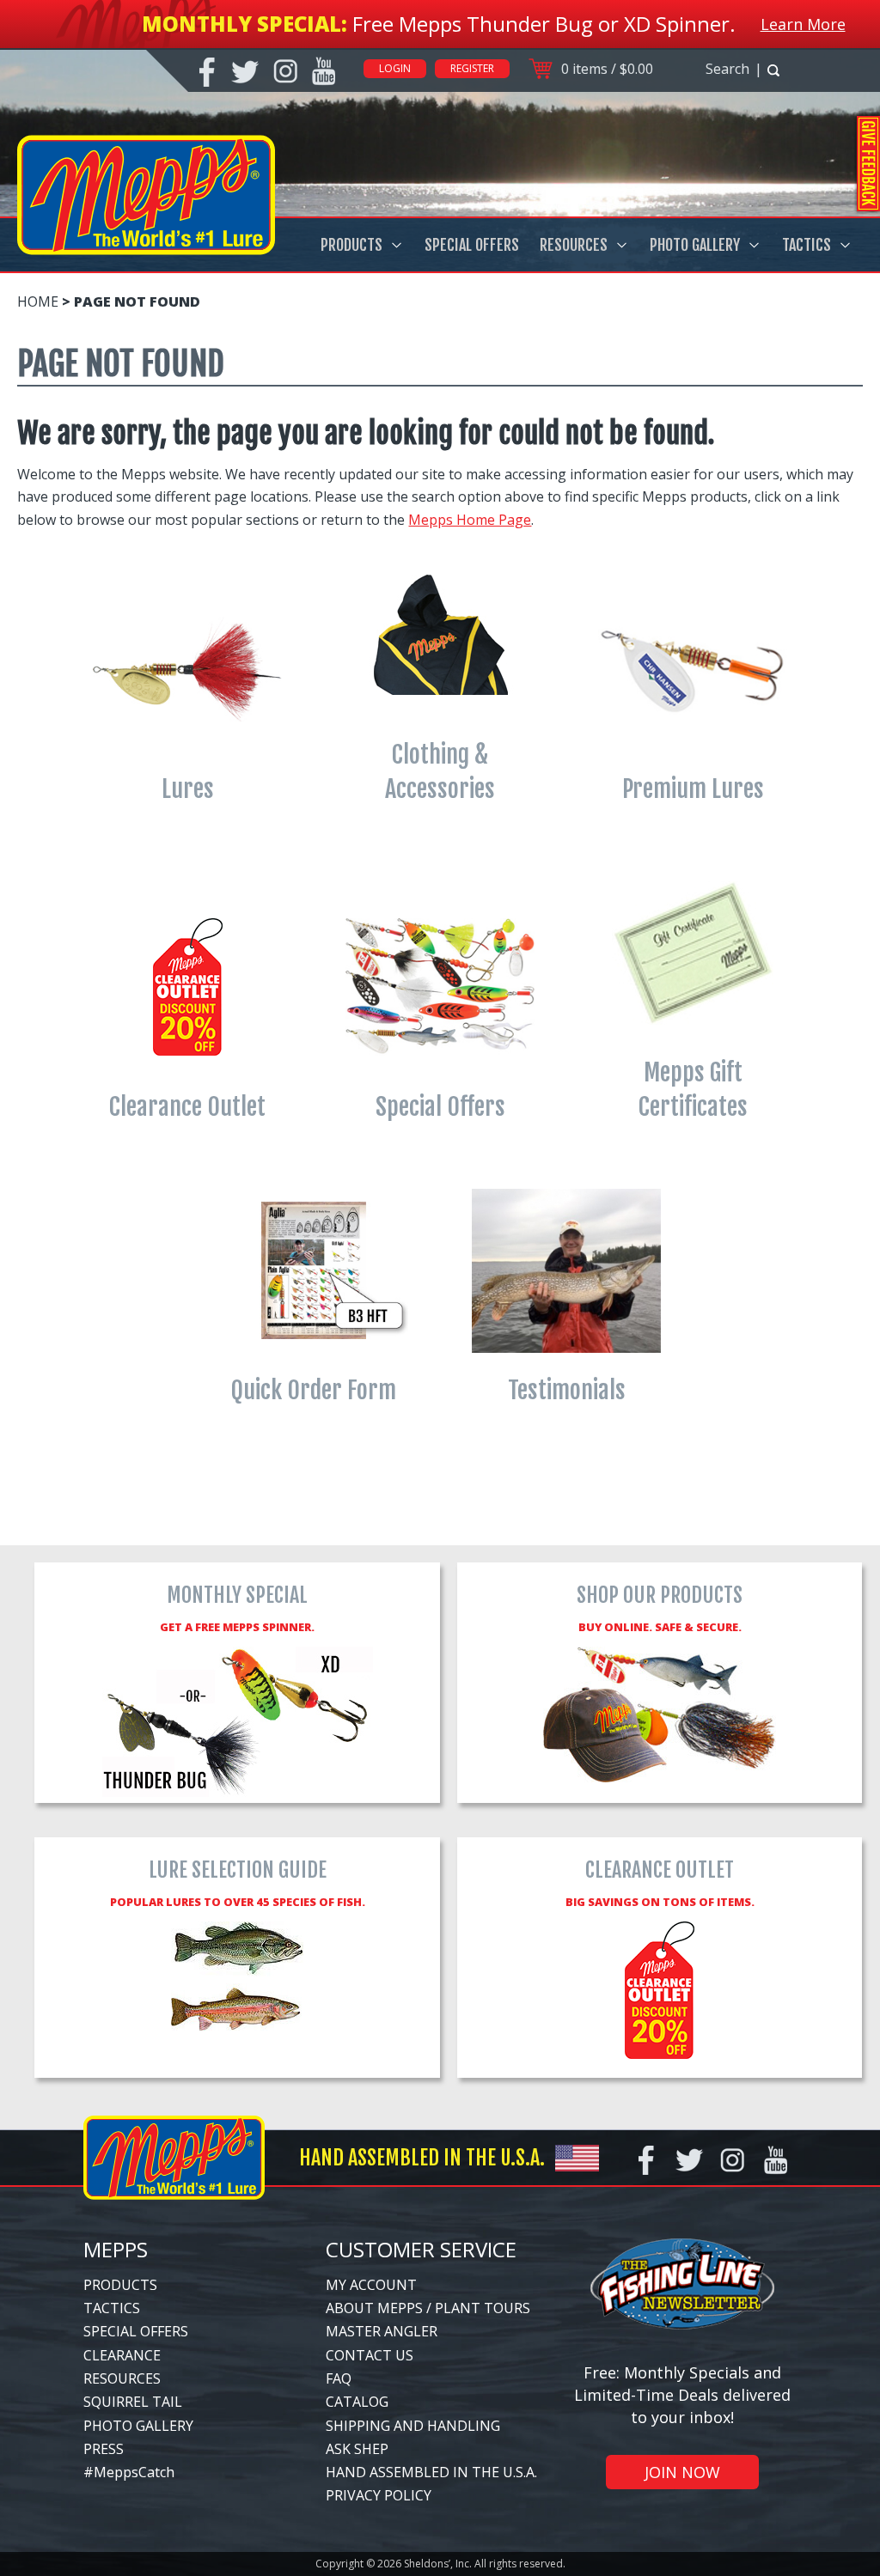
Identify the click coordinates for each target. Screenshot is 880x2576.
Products (351, 245)
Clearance (122, 2355)
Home (38, 301)
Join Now (682, 2472)
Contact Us (370, 2355)
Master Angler (382, 2331)
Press (104, 2449)
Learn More (803, 24)
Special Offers (472, 245)
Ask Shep (357, 2449)
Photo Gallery (695, 245)
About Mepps (374, 2308)
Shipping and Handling (413, 2426)
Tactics (807, 245)
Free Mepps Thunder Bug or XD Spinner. (544, 24)
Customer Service (421, 2249)
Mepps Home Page (470, 520)
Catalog (357, 2402)
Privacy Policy (379, 2495)
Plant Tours (483, 2308)
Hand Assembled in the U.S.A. (431, 2472)
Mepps (116, 2249)
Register (472, 68)
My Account (371, 2285)
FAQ (339, 2378)
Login (395, 68)
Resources (574, 245)
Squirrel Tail (133, 2402)
